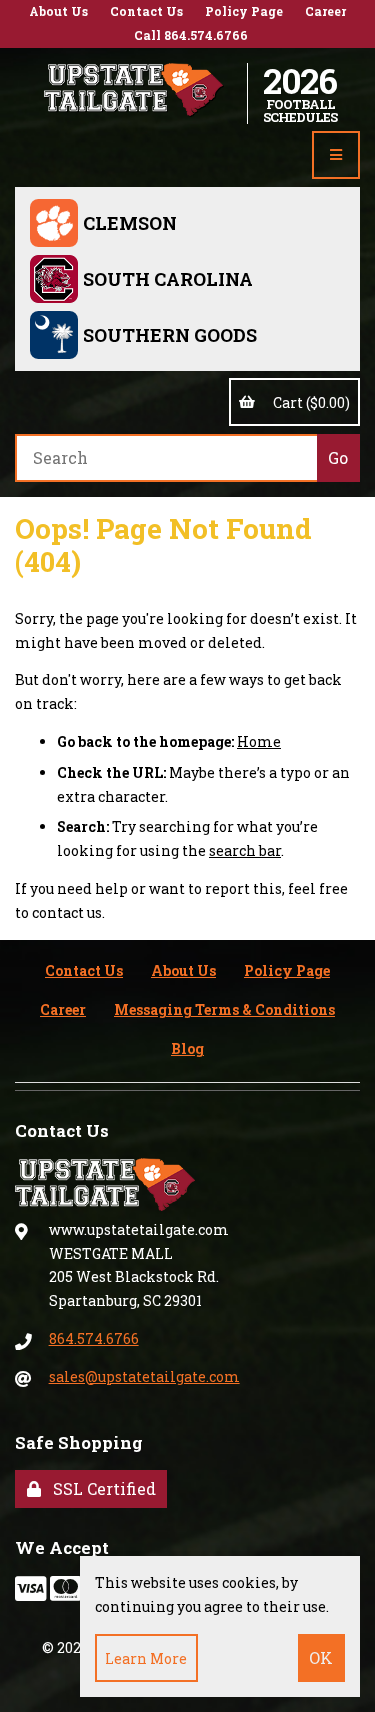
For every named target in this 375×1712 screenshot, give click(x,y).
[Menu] (336, 155)
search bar (245, 850)
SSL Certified (100, 1488)
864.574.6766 (94, 1338)
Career (325, 11)
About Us (58, 11)
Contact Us (146, 11)
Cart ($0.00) (308, 402)
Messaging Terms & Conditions (224, 1009)
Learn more (146, 1658)
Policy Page (244, 11)
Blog (187, 1048)
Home (259, 741)
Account (356, 93)
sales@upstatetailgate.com (144, 1376)
